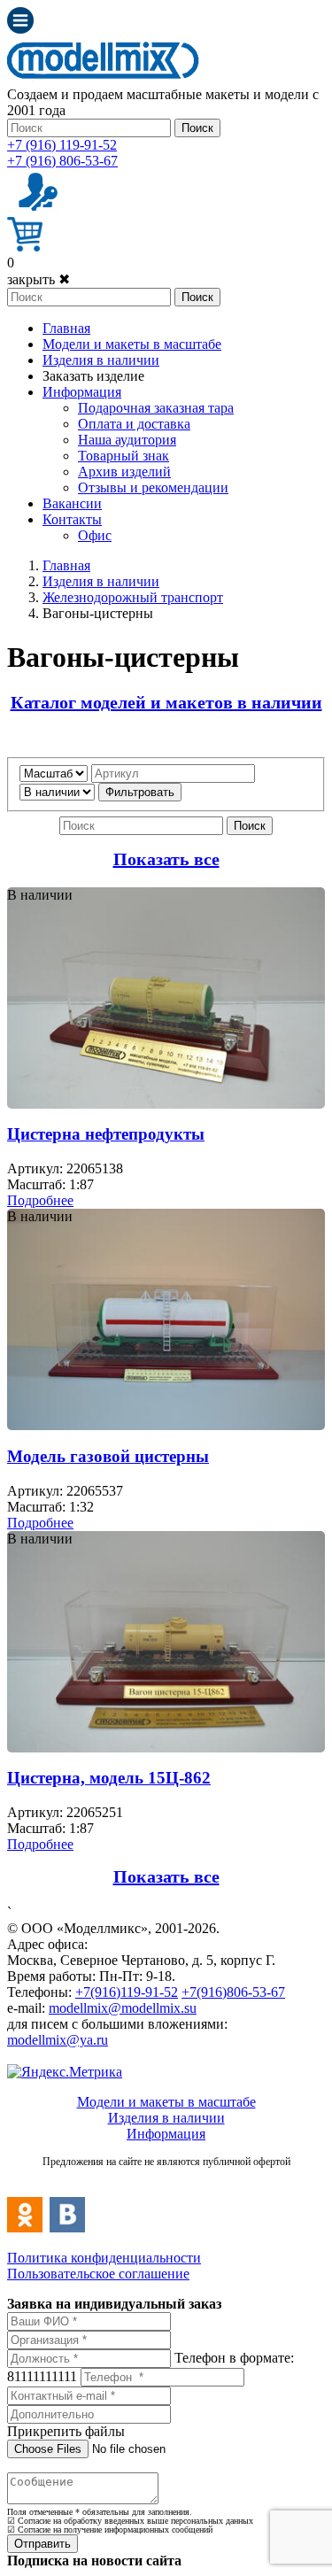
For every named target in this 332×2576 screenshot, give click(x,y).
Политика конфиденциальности (104, 2258)
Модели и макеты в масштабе (132, 344)
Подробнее (40, 1200)
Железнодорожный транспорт (133, 597)
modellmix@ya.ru (58, 2040)
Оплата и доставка (134, 424)
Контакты (72, 519)
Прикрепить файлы (66, 2431)
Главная (66, 328)
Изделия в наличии (101, 360)
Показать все (166, 859)
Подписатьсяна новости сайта (166, 2181)
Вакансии (72, 503)
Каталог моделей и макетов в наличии (166, 702)
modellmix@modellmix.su (123, 2008)
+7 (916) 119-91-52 (62, 145)
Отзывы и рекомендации (153, 487)
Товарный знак (124, 456)
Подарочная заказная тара (156, 408)
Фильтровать (140, 792)
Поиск (197, 128)
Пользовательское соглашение (98, 2274)
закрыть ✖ (39, 279)
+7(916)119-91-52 (127, 1992)
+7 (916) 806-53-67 (62, 161)
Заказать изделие (93, 376)
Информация (82, 392)
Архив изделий (124, 472)
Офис (95, 535)
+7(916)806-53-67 (233, 1992)
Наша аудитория (127, 440)
